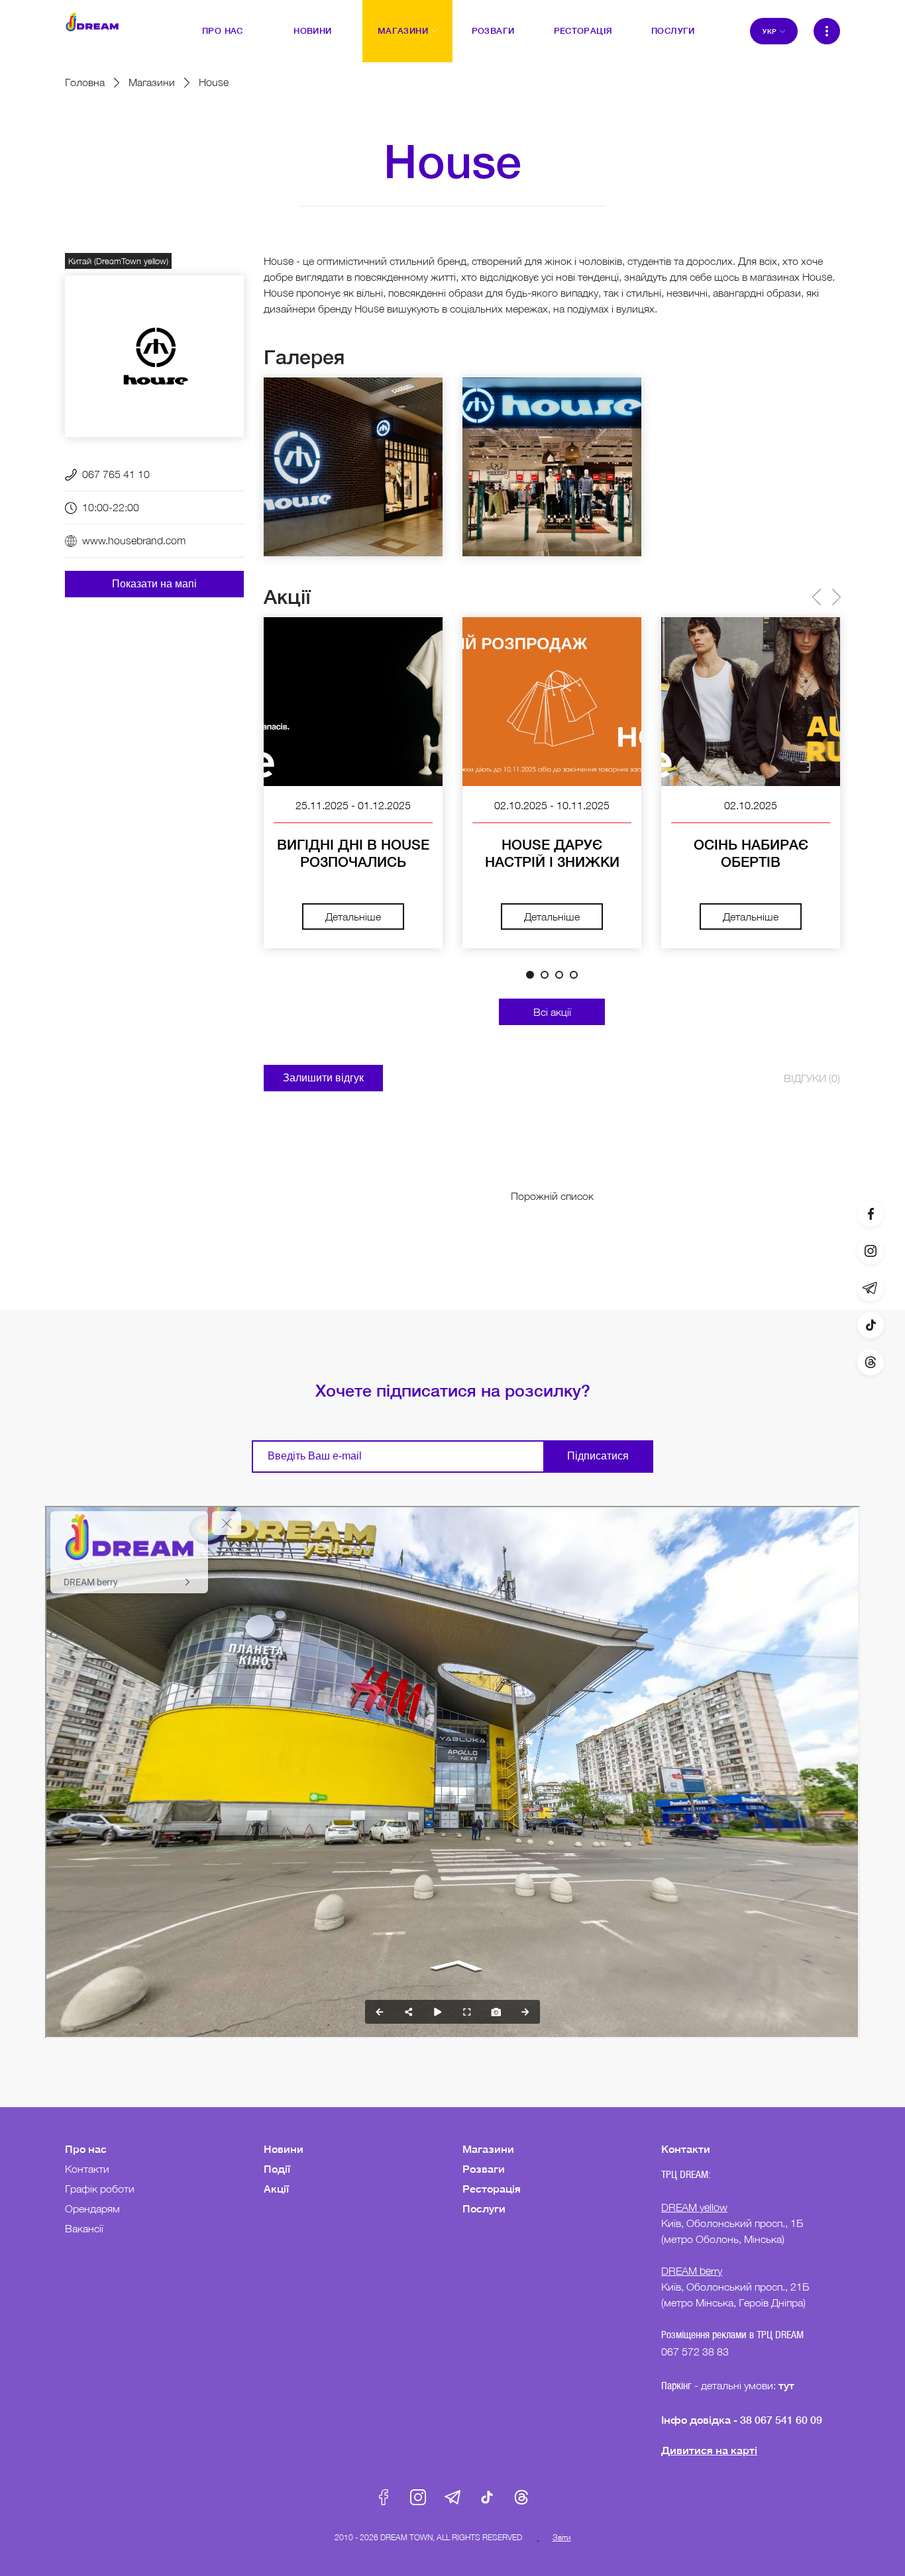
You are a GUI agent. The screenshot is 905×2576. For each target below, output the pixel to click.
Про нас (86, 2149)
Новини (284, 2149)
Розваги (484, 2168)
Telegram (452, 2497)
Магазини (152, 82)
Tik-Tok (487, 2497)
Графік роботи (100, 2189)
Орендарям (92, 2208)
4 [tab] (574, 975)
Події (277, 2168)
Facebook (384, 2497)
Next (836, 597)
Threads (521, 2497)
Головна (85, 82)
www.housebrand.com (134, 540)
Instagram (418, 2497)
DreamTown (92, 22)
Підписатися (598, 1456)
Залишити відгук (323, 1078)
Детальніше (353, 916)
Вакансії (84, 2228)
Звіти (562, 2537)
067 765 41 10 (116, 474)
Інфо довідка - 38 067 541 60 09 (742, 2419)
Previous (816, 597)
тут (788, 2385)
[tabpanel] (353, 783)
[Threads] (871, 1362)
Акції (276, 2188)
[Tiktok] (871, 1325)
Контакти (87, 2169)
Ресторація (492, 2188)
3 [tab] (559, 975)
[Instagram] (871, 1251)
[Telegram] (871, 1288)
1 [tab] (530, 975)
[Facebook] (871, 1214)
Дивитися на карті (709, 2450)
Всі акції (552, 1012)
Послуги (484, 2208)
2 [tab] (545, 975)
